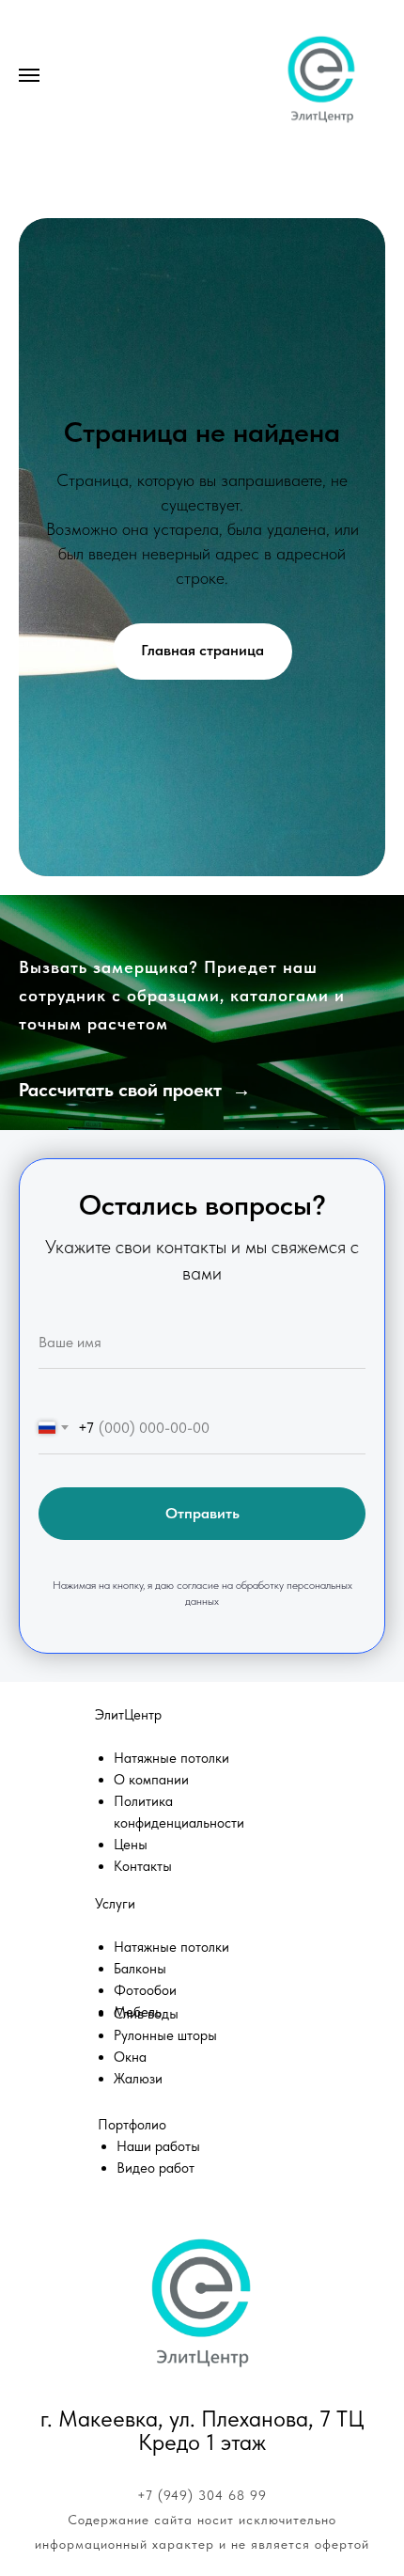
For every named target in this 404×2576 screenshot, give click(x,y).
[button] (135, 1109)
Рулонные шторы (165, 2106)
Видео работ (155, 2238)
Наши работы (158, 2217)
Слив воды (146, 2084)
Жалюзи (138, 2149)
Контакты (143, 1937)
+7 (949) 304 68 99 (202, 2566)
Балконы (140, 2039)
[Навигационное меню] (29, 75)
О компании (151, 1850)
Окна (130, 2128)
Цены (131, 1915)
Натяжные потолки (171, 1829)
